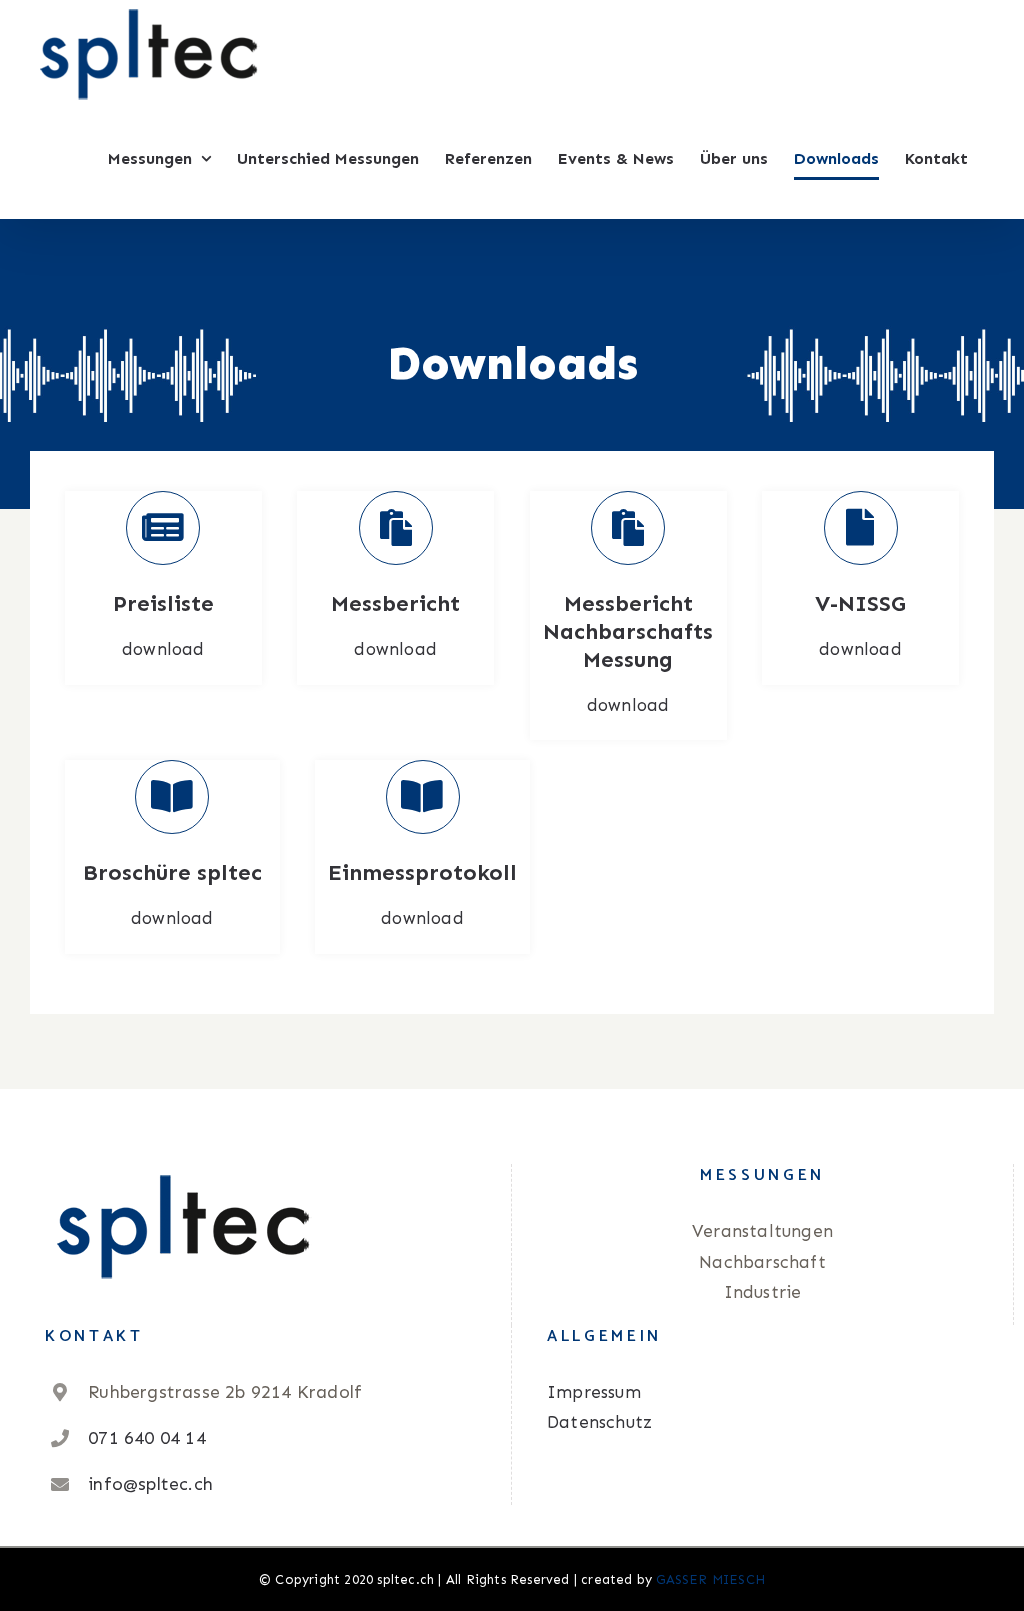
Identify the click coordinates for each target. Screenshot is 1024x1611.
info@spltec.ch (150, 1484)
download (163, 649)
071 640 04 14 (147, 1438)
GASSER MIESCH (710, 1579)
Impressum (594, 1392)
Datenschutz (599, 1422)
